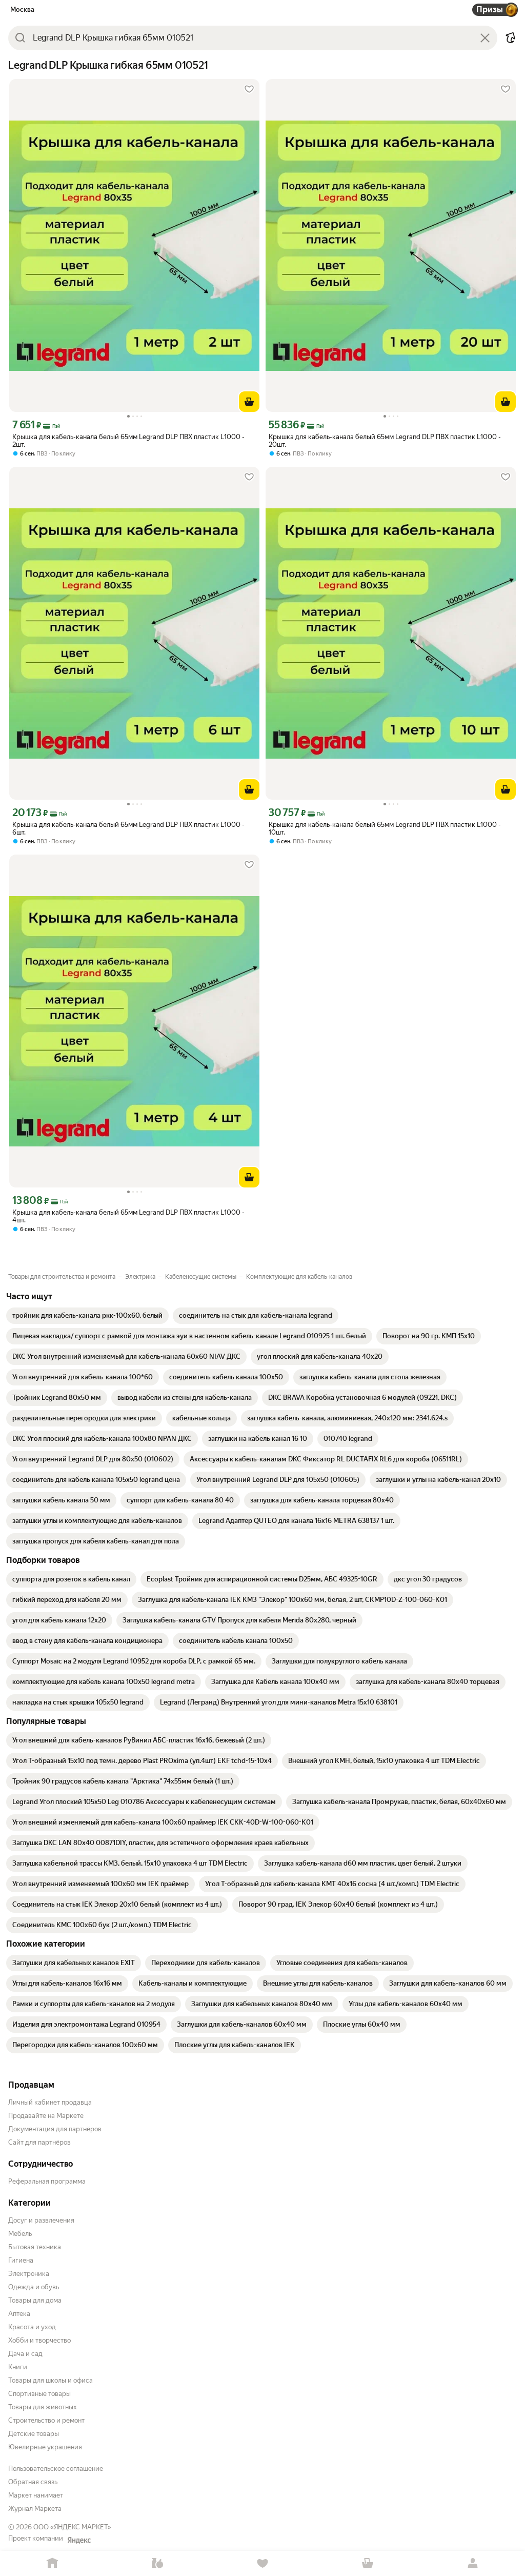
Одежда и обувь (34, 2287)
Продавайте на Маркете (46, 2116)
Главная (53, 2563)
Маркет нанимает (36, 2495)
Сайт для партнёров (39, 2142)
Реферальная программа (47, 2181)
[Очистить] (485, 38)
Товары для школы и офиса (51, 2380)
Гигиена (21, 2260)
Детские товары (34, 2434)
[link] (87, 1316)
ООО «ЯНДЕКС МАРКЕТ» (72, 2527)
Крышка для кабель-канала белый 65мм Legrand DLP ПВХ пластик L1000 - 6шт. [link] (128, 828)
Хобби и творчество (39, 2340)
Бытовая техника (35, 2247)
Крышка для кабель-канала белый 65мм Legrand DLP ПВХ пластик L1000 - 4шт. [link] (128, 1216)
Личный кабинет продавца (50, 2102)
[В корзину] (249, 402)
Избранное (263, 2563)
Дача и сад (25, 2354)
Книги (18, 2367)
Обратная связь (33, 2482)
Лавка (158, 2563)
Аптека (19, 2314)
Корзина (367, 2563)
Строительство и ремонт (46, 2420)
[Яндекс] (79, 2540)
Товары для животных (43, 2407)
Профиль (472, 2563)
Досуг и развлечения (41, 2220)
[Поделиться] (511, 38)
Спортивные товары (39, 2394)
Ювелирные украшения (45, 2447)
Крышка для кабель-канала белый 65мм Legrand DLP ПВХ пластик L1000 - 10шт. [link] (385, 828)
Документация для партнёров (55, 2129)
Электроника (29, 2274)
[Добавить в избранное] (249, 89)
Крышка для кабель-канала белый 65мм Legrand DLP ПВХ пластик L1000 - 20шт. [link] (385, 441)
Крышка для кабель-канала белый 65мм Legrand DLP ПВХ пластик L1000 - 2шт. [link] (128, 441)
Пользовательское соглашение (56, 2469)
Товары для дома (35, 2300)
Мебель (20, 2234)
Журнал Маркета (35, 2509)
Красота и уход (32, 2327)
